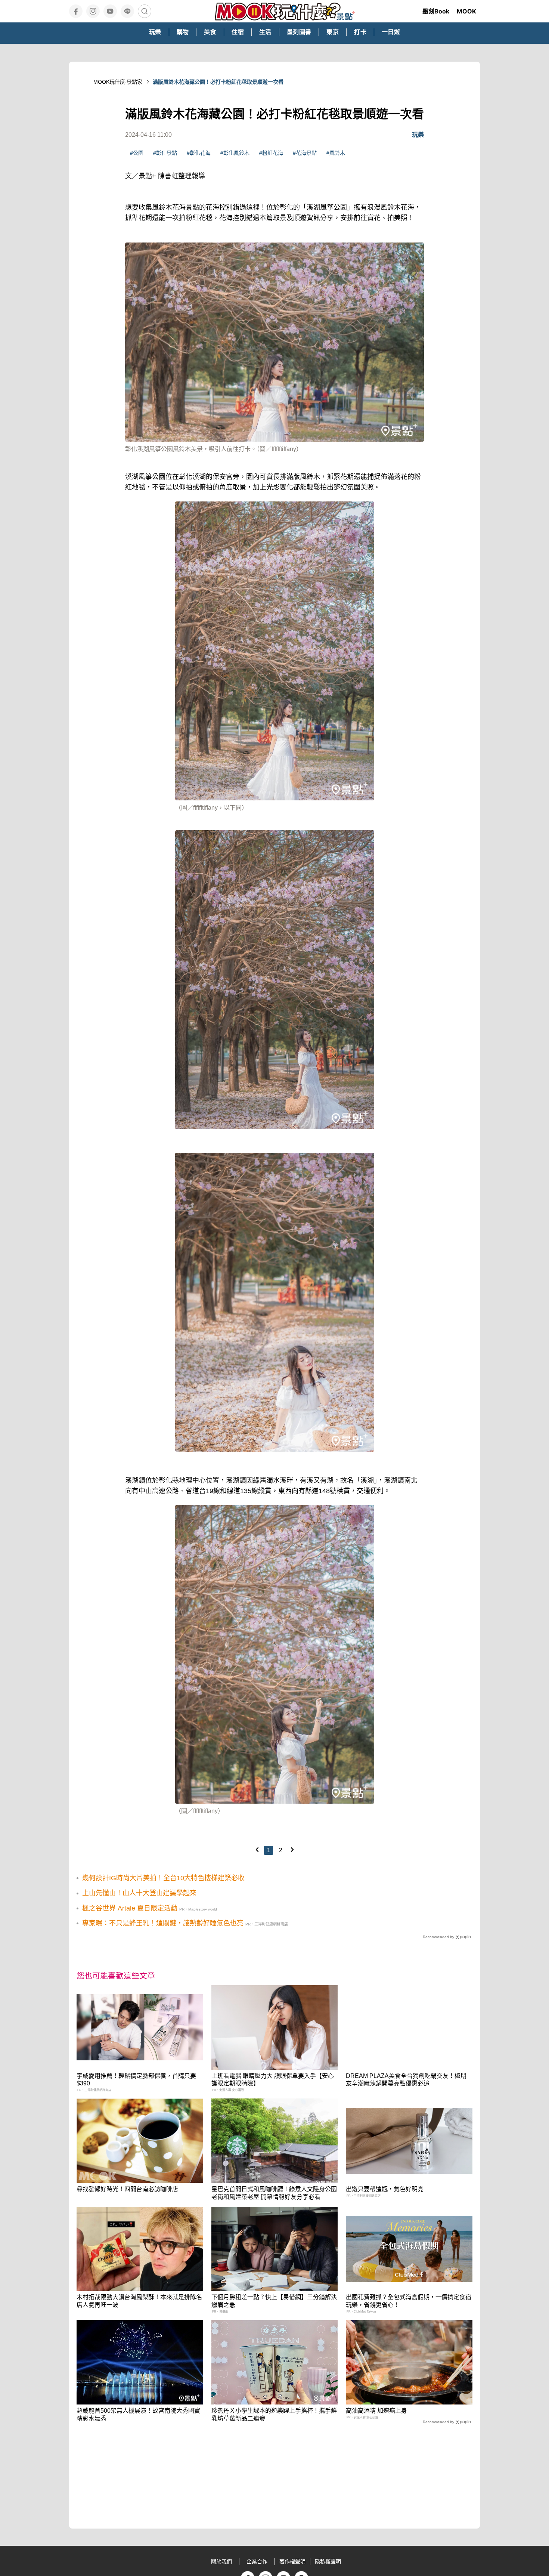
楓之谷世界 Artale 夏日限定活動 (130, 1908)
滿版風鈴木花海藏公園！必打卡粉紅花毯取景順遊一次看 (218, 82)
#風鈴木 (336, 153)
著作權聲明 (292, 2561)
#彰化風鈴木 (235, 153)
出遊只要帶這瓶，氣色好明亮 (385, 2189)
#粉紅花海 (271, 153)
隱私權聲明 (328, 2561)
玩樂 (418, 135)
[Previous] (257, 1850)
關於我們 (221, 2561)
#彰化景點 (165, 153)
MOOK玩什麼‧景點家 (118, 82)
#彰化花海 (199, 153)
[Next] (292, 1850)
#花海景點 (305, 153)
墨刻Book (436, 11)
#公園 (137, 153)
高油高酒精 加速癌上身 (376, 2411)
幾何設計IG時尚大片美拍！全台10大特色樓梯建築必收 (163, 1878)
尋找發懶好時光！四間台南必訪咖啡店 (127, 2189)
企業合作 (257, 2561)
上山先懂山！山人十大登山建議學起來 (139, 1893)
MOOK (466, 11)
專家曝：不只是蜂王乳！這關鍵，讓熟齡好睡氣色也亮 (163, 1923)
